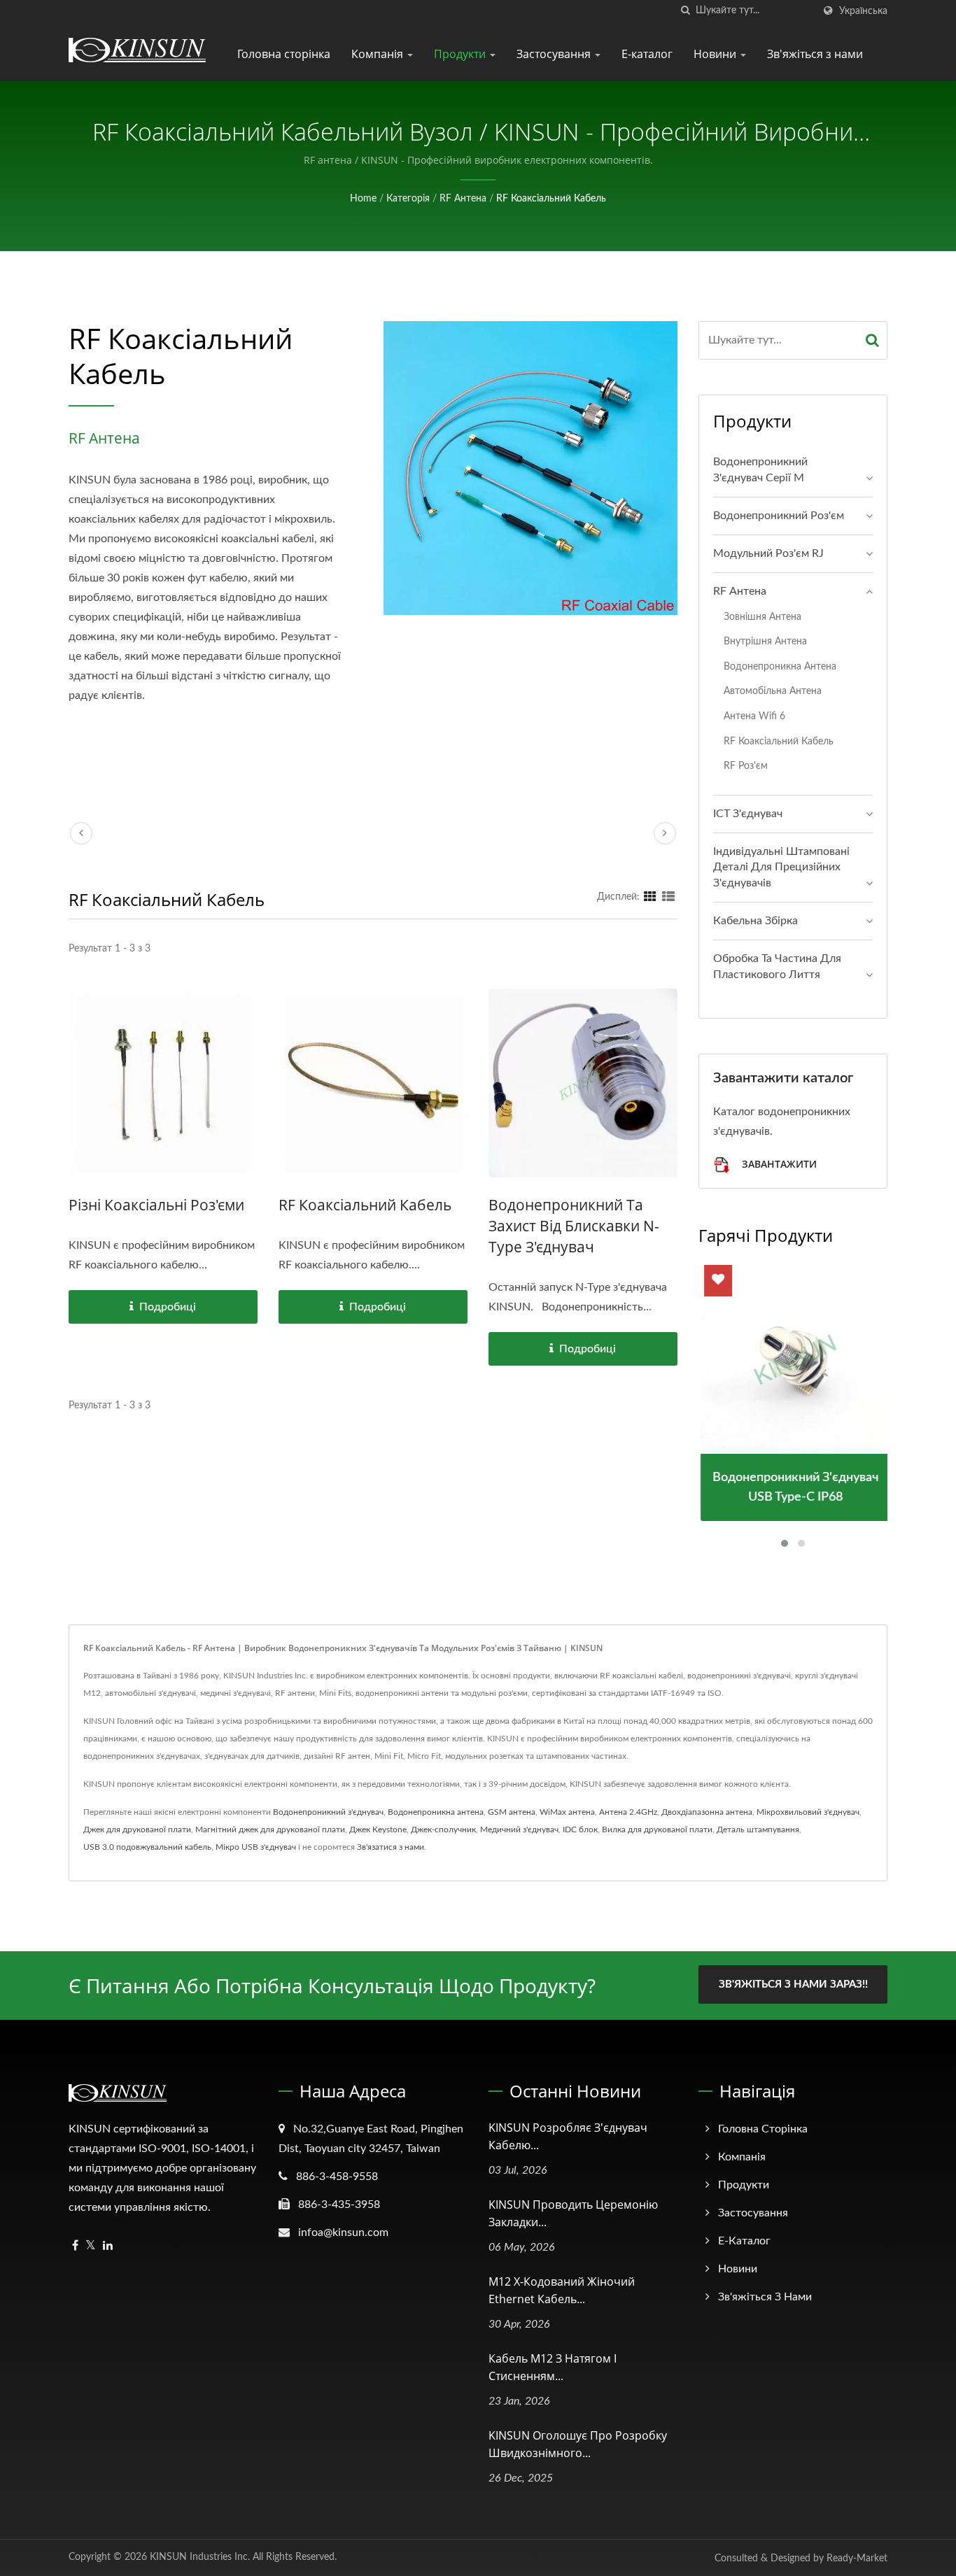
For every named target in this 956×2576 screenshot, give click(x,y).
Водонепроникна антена (780, 666)
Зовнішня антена (762, 617)
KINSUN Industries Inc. (200, 2557)
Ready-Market (857, 2559)
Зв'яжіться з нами (815, 54)
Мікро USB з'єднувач (256, 1847)
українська (863, 11)
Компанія (379, 54)
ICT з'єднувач (748, 814)
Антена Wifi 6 (754, 716)
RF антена (463, 199)
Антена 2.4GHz (628, 1812)
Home (363, 199)
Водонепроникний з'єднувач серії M (760, 470)
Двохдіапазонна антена (707, 1812)
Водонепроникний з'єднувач (328, 1812)
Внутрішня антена (765, 641)
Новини (716, 54)
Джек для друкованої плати (137, 1830)
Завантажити (778, 1164)
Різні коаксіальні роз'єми (156, 1205)
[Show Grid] (650, 897)
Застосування (555, 54)
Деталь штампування (758, 1830)
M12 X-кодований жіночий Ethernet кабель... (562, 2290)
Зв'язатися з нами (391, 1847)
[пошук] (685, 11)
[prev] (81, 833)
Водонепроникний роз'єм (779, 516)
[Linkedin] (108, 2246)
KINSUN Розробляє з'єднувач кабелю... (568, 2136)
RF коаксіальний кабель (551, 199)
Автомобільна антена (773, 691)
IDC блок (580, 1830)
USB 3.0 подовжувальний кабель (147, 1847)
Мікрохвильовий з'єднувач (808, 1812)
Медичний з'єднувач (519, 1830)
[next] (665, 833)
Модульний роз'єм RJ (768, 553)
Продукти (461, 54)
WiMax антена (567, 1812)
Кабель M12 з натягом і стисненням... (553, 2367)
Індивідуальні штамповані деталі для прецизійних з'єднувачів (781, 868)
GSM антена (512, 1812)
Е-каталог (647, 54)
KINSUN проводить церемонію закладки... (573, 2213)
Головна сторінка (284, 54)
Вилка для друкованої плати (657, 1830)
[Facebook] (75, 2246)
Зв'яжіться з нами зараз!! (793, 1984)
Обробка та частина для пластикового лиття (777, 967)
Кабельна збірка (755, 921)
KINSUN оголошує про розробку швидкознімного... (578, 2444)
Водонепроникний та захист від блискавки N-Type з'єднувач (574, 1226)
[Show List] (668, 897)
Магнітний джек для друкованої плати (270, 1830)
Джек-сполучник (443, 1830)
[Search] (873, 340)
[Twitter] (91, 2246)
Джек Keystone (378, 1830)
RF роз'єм (746, 766)
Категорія (408, 199)
